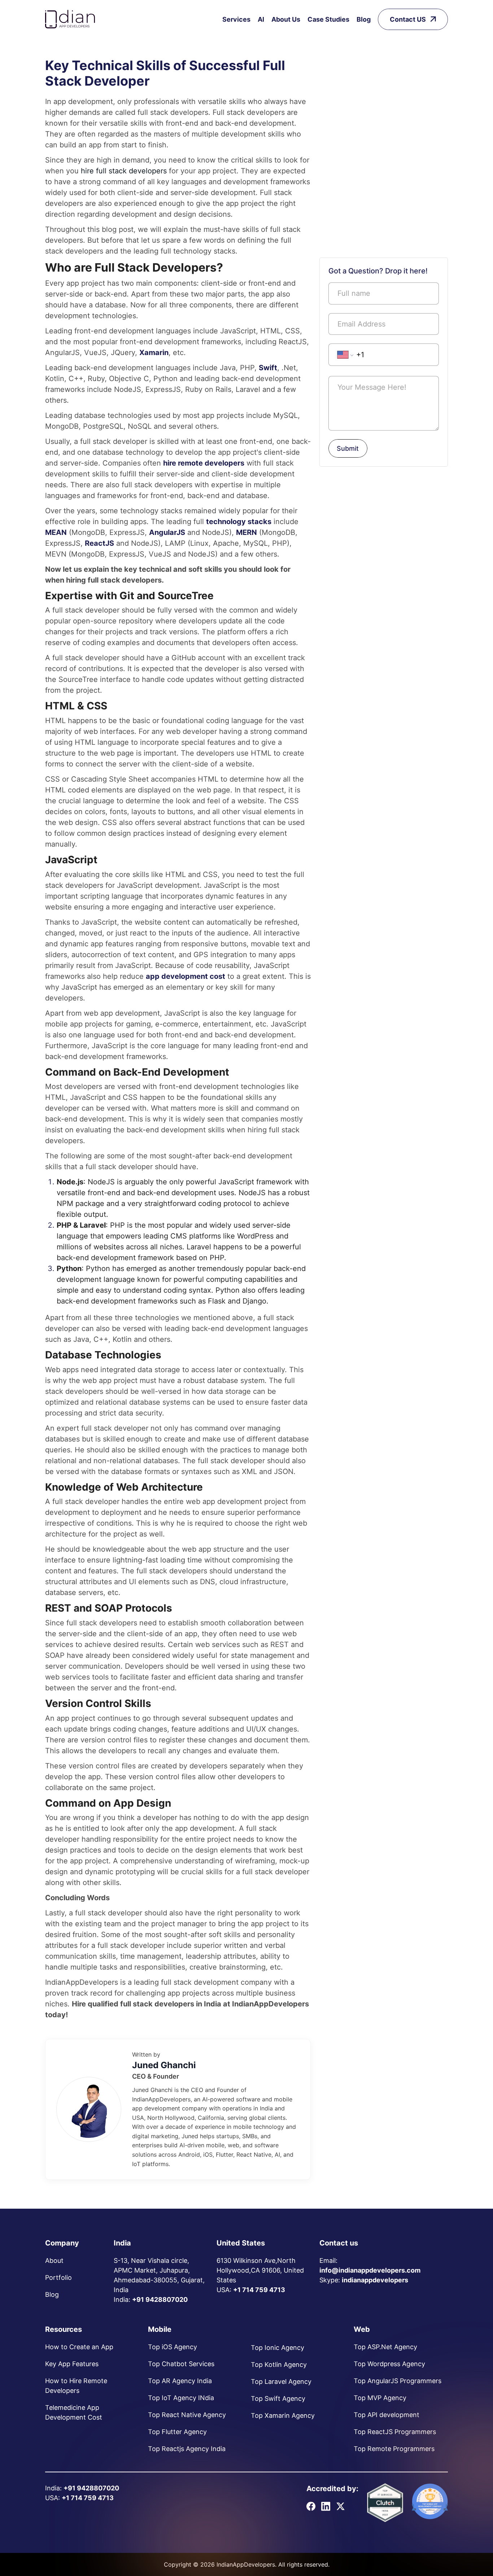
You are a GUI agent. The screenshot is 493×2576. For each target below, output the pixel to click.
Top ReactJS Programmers (395, 2432)
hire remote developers (204, 463)
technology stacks (239, 522)
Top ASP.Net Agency (385, 2347)
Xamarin (154, 353)
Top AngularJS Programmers (398, 2381)
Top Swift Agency (278, 2398)
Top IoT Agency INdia (181, 2398)
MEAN (56, 532)
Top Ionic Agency (278, 2348)
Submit (348, 448)
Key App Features (72, 2364)
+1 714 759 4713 (259, 2290)
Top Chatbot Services (181, 2364)
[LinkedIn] (326, 2506)
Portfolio (58, 2277)
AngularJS (167, 532)
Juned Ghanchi (164, 2065)
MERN (247, 532)
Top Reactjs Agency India (187, 2449)
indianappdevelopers (375, 2280)
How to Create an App (79, 2347)
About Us (286, 19)
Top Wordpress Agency (389, 2364)
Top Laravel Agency (281, 2381)
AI (261, 19)
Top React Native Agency (187, 2415)
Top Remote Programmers (394, 2449)
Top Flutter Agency (177, 2432)
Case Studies (328, 19)
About (54, 2261)
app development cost (186, 976)
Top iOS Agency (173, 2347)
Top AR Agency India (180, 2381)
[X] (341, 2506)
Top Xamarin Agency (283, 2415)
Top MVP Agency (380, 2398)
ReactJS (99, 543)
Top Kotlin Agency (279, 2365)
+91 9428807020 (160, 2300)
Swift (268, 368)
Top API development (387, 2415)
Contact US (408, 19)
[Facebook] (311, 2506)
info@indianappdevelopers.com (370, 2270)
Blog (364, 19)
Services (236, 19)
